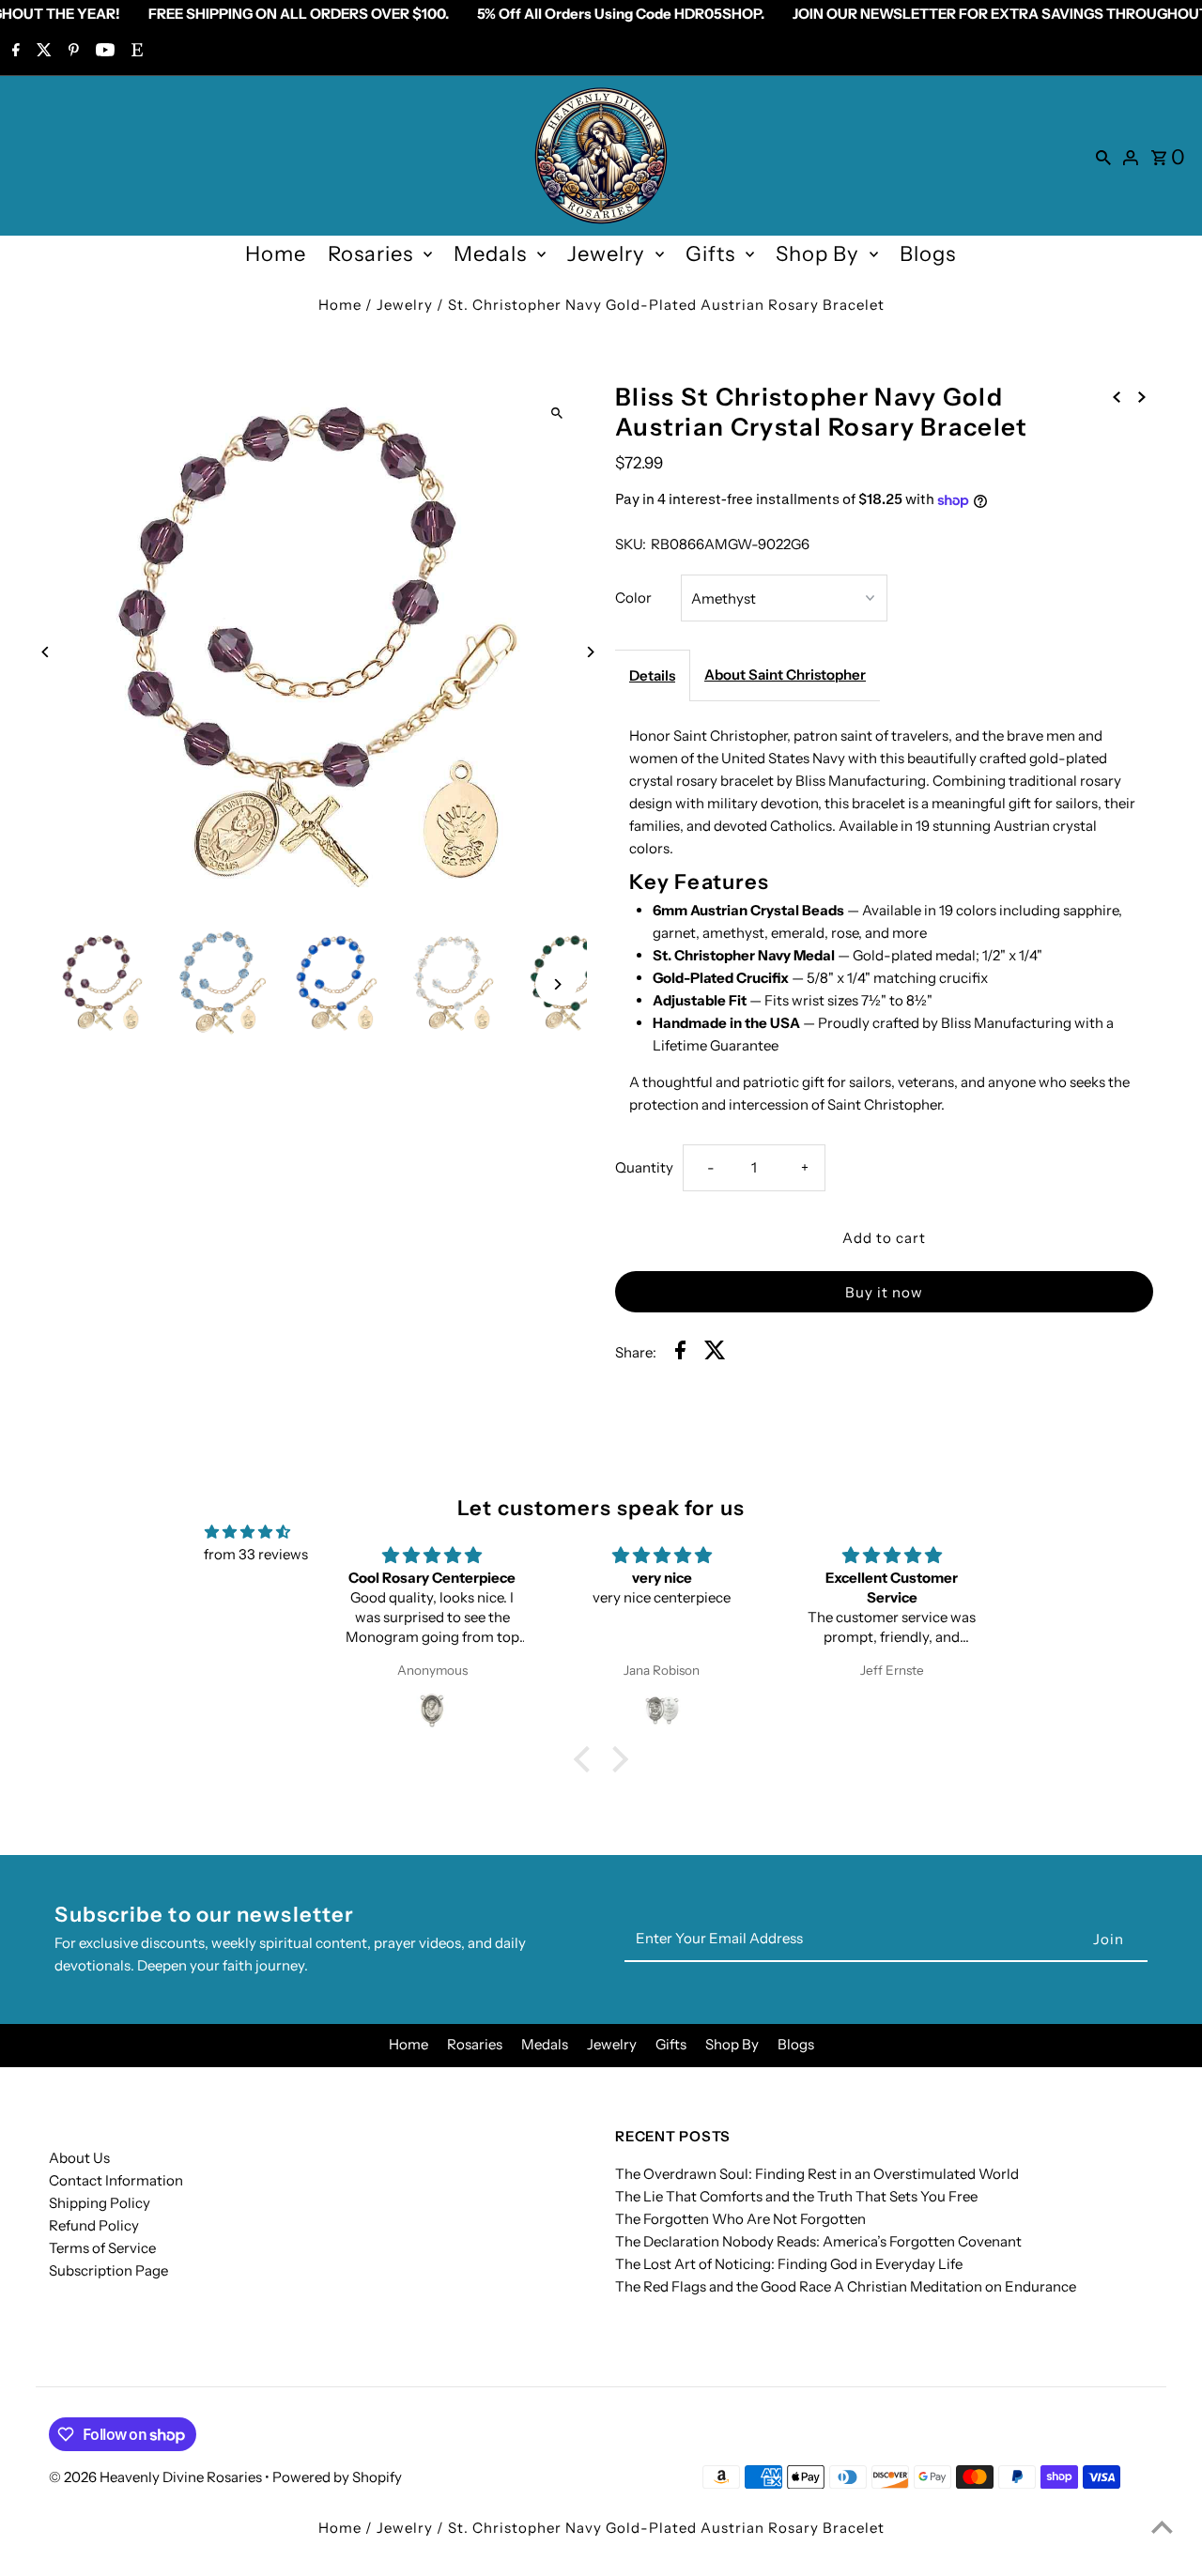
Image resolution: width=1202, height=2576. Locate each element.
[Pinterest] (71, 52)
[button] (587, 1758)
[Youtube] (103, 52)
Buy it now (884, 1292)
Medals (490, 254)
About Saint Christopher (785, 675)
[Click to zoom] (556, 413)
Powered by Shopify (337, 2477)
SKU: (631, 544)
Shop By (817, 254)
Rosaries (370, 254)
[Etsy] (135, 52)
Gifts (710, 254)
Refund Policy (94, 2225)
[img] (247, 1532)
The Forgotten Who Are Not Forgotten (740, 2219)
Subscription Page (108, 2270)
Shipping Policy (100, 2203)
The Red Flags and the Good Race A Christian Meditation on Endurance (846, 2286)
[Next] (589, 652)
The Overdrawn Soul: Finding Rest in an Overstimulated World (817, 2174)
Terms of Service (102, 2248)
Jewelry (606, 254)
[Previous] (46, 652)
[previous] (1117, 395)
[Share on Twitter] (715, 1353)
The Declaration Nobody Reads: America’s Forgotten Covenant (818, 2241)
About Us (79, 2158)
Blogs (928, 254)
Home (276, 254)
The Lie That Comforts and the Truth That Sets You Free (796, 2196)
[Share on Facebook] (680, 1353)
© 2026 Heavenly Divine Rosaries (157, 2477)
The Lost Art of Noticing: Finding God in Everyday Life (789, 2264)
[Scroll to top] (1162, 2527)
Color (633, 598)
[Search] (1103, 156)
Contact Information (116, 2180)
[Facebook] (14, 52)
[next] (1142, 395)
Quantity (644, 1167)
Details (652, 675)
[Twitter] (42, 52)
